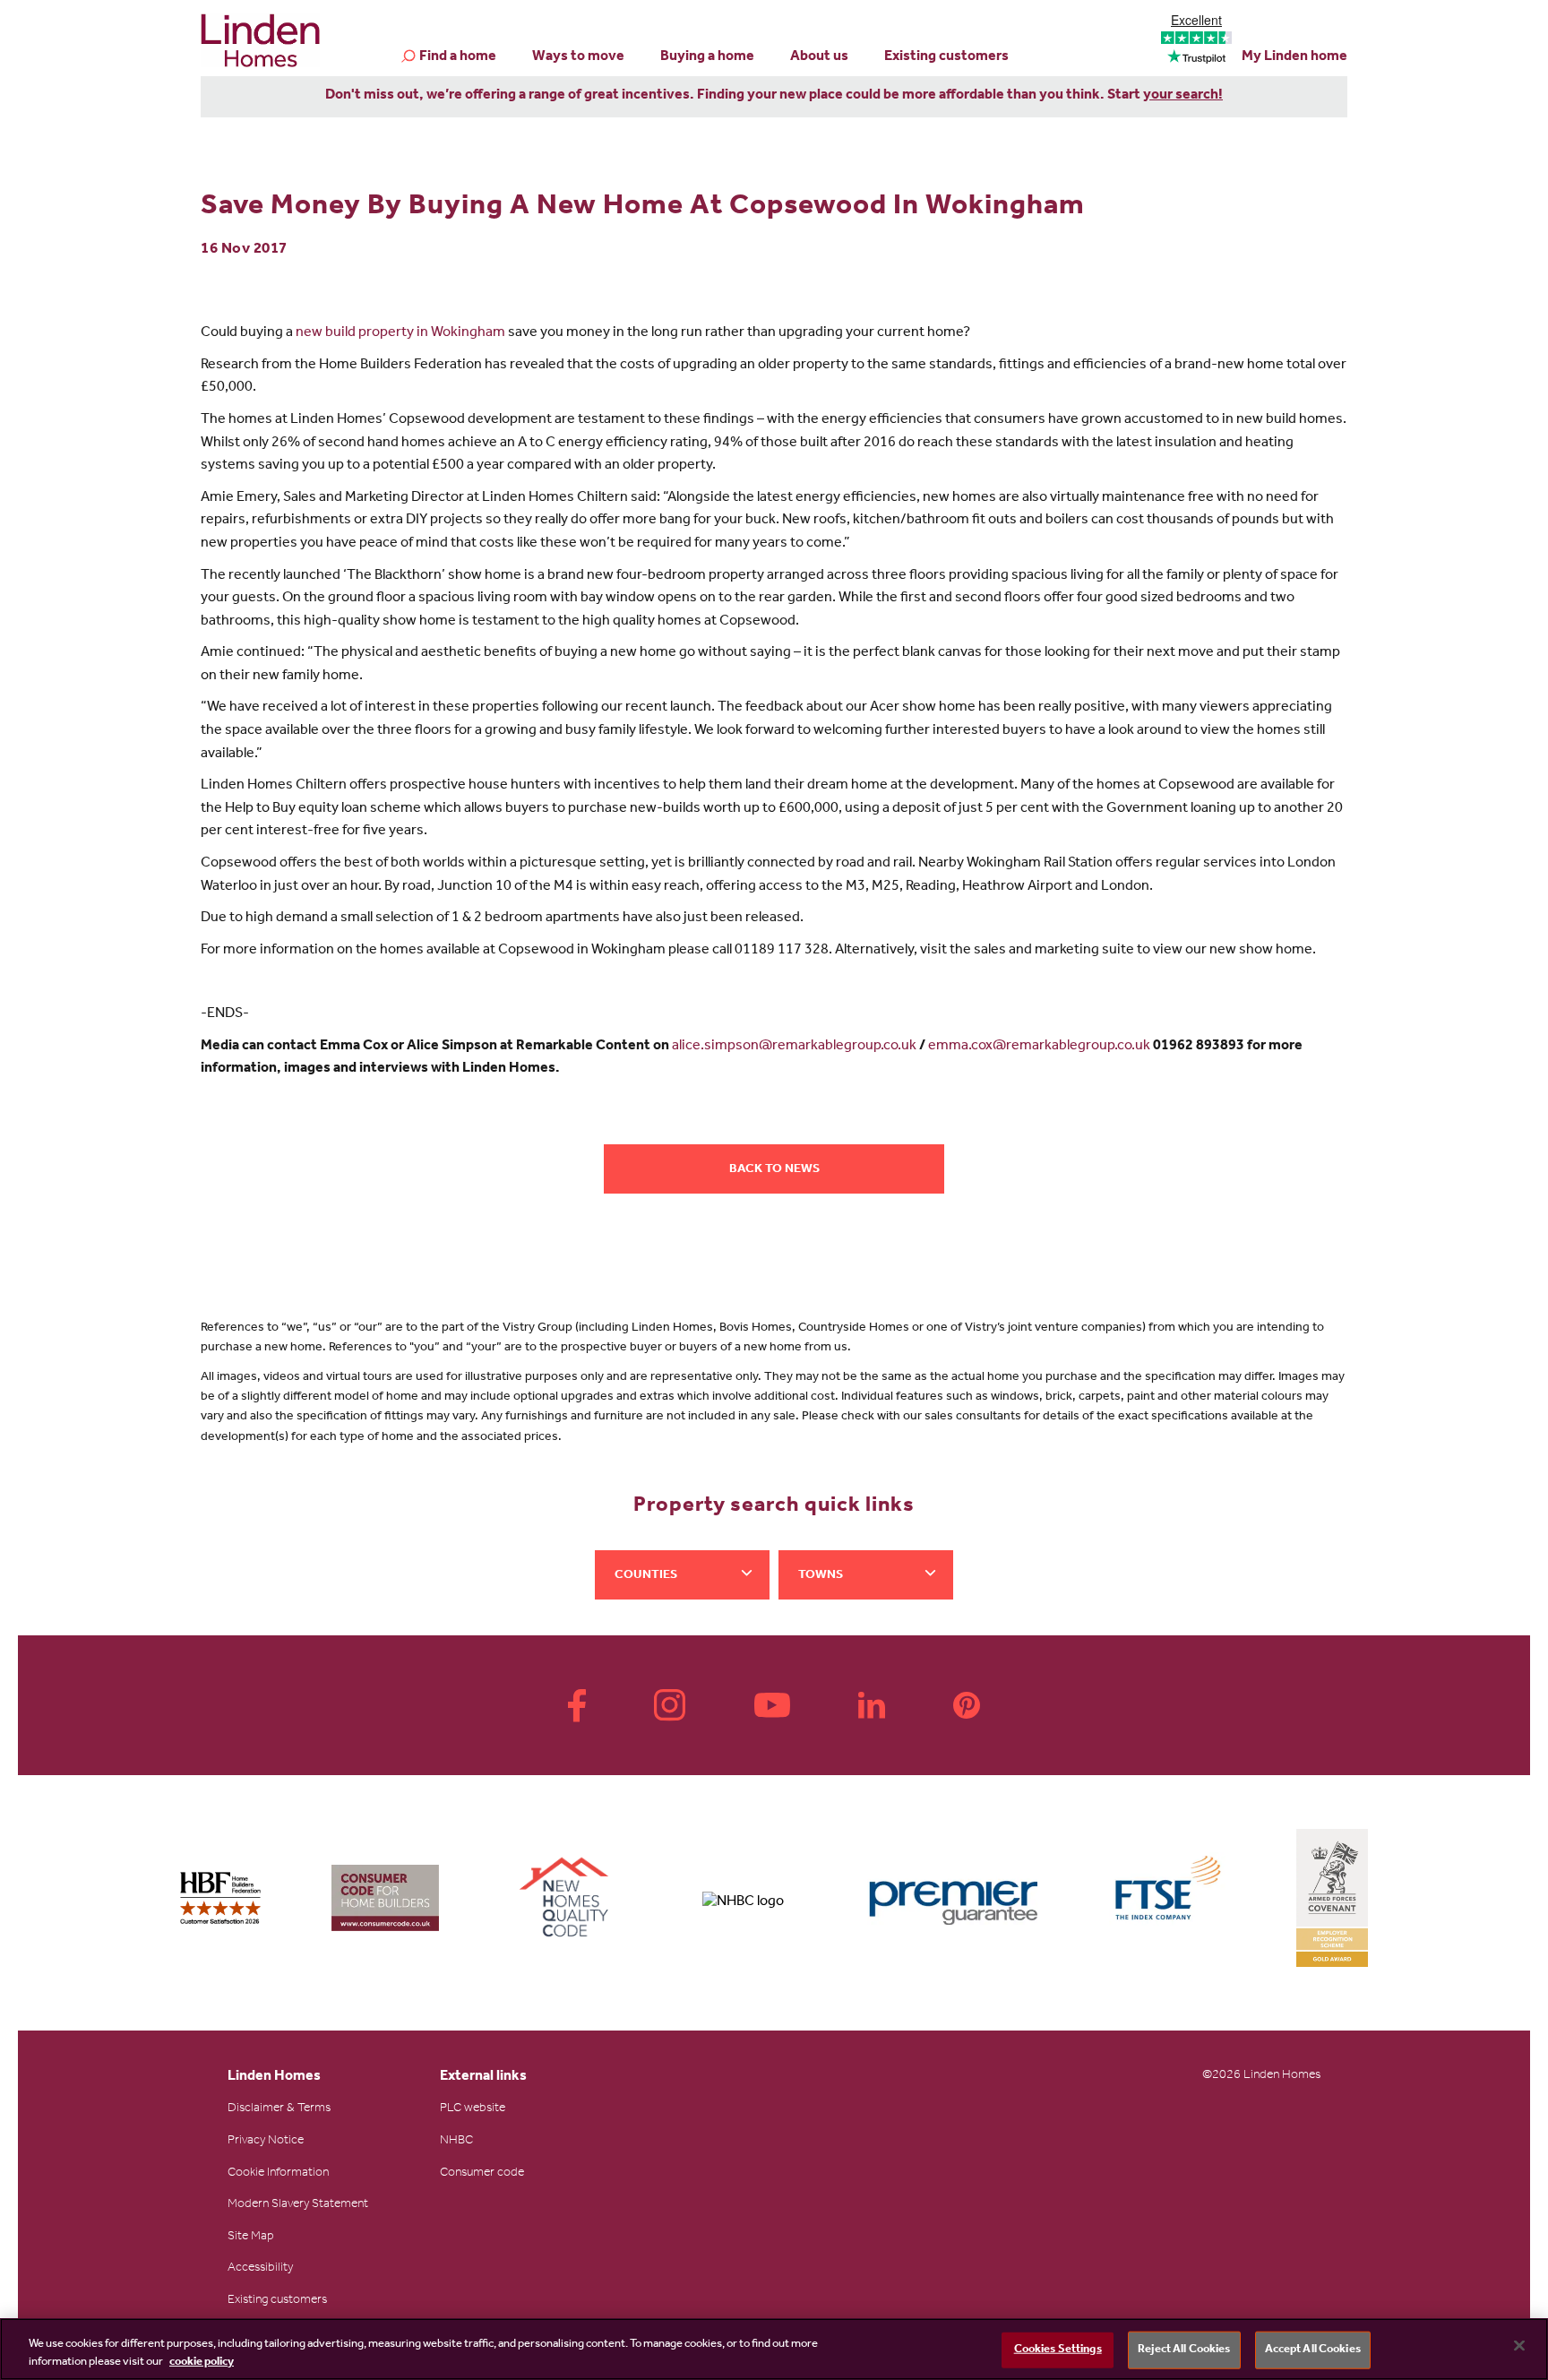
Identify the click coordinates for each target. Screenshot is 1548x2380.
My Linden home (1294, 57)
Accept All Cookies (1313, 2350)
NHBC (456, 2142)
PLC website (473, 2109)
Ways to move (578, 57)
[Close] (1519, 2346)
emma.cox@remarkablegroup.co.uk (1039, 1047)
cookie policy (202, 2362)
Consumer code (482, 2174)
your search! (1183, 96)
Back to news (774, 1170)
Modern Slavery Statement (298, 2205)
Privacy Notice (266, 2142)
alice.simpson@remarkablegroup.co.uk (794, 1047)
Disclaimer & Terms (279, 2109)
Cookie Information (278, 2174)
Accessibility (260, 2269)
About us (819, 57)
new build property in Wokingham (400, 333)
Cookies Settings (1058, 2350)
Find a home (458, 57)
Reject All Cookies (1184, 2350)
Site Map (251, 2238)
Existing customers (946, 57)
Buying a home (707, 57)
